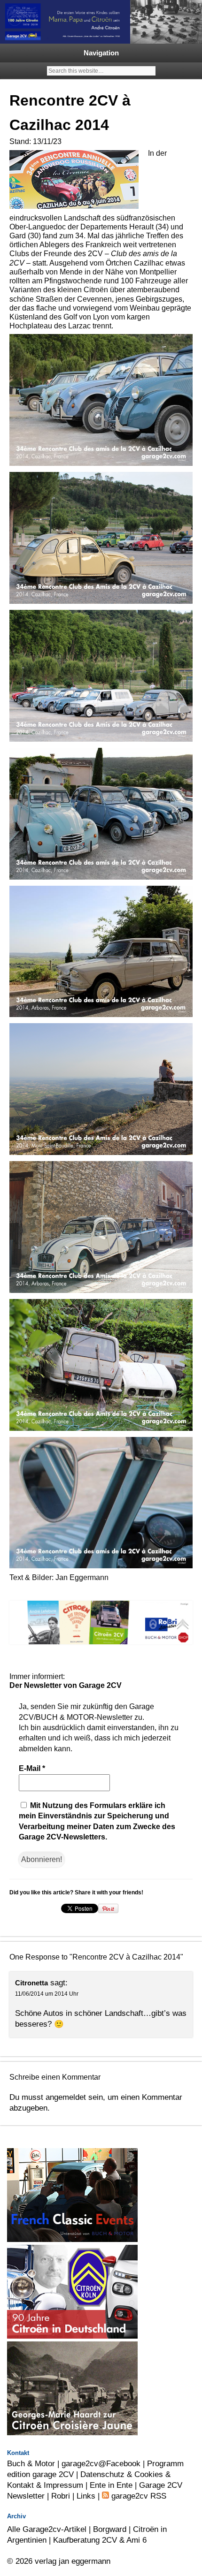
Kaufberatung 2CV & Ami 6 (100, 2540)
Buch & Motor (31, 2463)
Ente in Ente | (114, 2485)
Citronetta (31, 1983)
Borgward (110, 2529)
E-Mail (32, 1768)
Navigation (101, 53)
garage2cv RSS (138, 2496)
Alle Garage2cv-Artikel (47, 2529)
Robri (61, 2496)
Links (86, 2496)
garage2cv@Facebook (101, 2463)
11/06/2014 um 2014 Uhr (47, 1994)
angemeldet (66, 2097)
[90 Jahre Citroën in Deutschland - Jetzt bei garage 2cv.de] (72, 2336)
